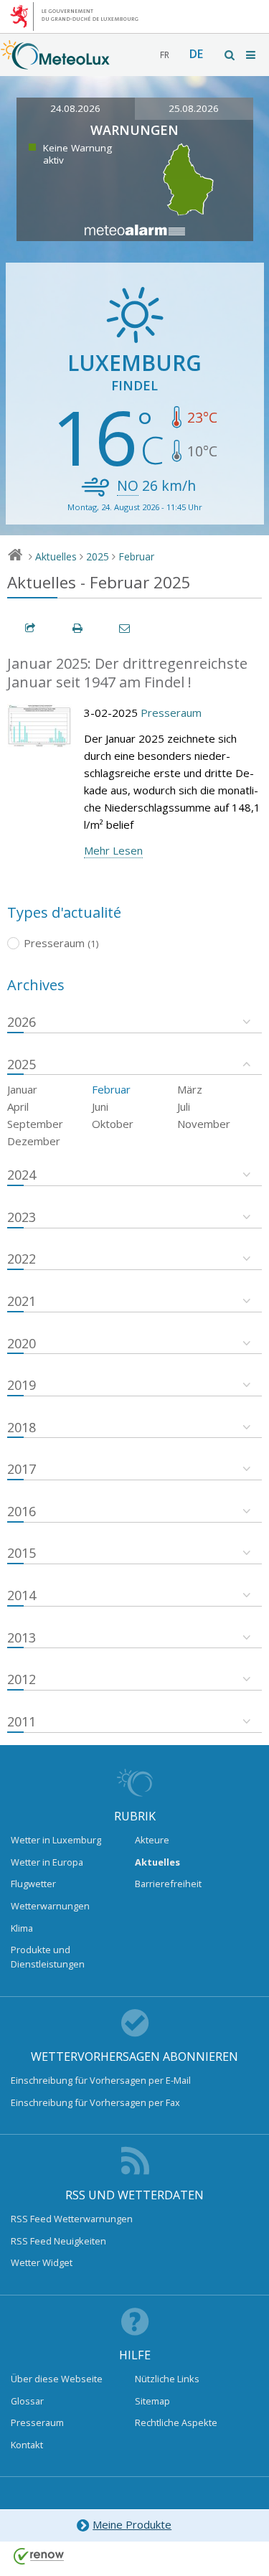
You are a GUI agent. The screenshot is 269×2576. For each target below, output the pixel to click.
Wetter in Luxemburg (56, 1840)
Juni (100, 1106)
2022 (22, 1259)
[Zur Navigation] (252, 55)
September (35, 1124)
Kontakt (27, 2445)
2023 (22, 1217)
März (190, 1089)
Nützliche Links (167, 2379)
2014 (22, 1595)
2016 (22, 1511)
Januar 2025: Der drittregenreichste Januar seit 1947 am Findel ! (127, 673)
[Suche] (230, 55)
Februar (136, 556)
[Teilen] (31, 628)
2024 (22, 1175)
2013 (22, 1637)
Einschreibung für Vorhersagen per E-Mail (101, 2080)
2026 (22, 1022)
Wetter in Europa (47, 1862)
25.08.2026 (194, 108)
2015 (22, 1553)
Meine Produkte (132, 2524)
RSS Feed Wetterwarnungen (72, 2219)
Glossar (27, 2401)
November (204, 1124)
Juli (184, 1106)
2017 (22, 1469)
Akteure (152, 1840)
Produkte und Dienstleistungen (48, 1957)
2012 (22, 1679)
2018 (22, 1427)
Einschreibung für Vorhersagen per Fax (95, 2102)
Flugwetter (33, 1884)
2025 (98, 556)
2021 (22, 1301)
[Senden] (126, 628)
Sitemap (152, 2401)
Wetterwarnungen (50, 1906)
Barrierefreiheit (168, 1884)
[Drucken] (78, 628)
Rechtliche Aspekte (176, 2422)
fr (165, 55)
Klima (22, 1928)
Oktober (113, 1124)
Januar (22, 1089)
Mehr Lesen (113, 850)
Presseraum (171, 713)
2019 (22, 1385)
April (18, 1106)
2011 (22, 1721)
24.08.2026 (75, 108)
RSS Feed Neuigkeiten (58, 2241)
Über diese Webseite (57, 2379)
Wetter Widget (42, 2262)
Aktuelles (56, 556)
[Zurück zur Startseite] (55, 62)
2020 (22, 1343)
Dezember (34, 1141)
